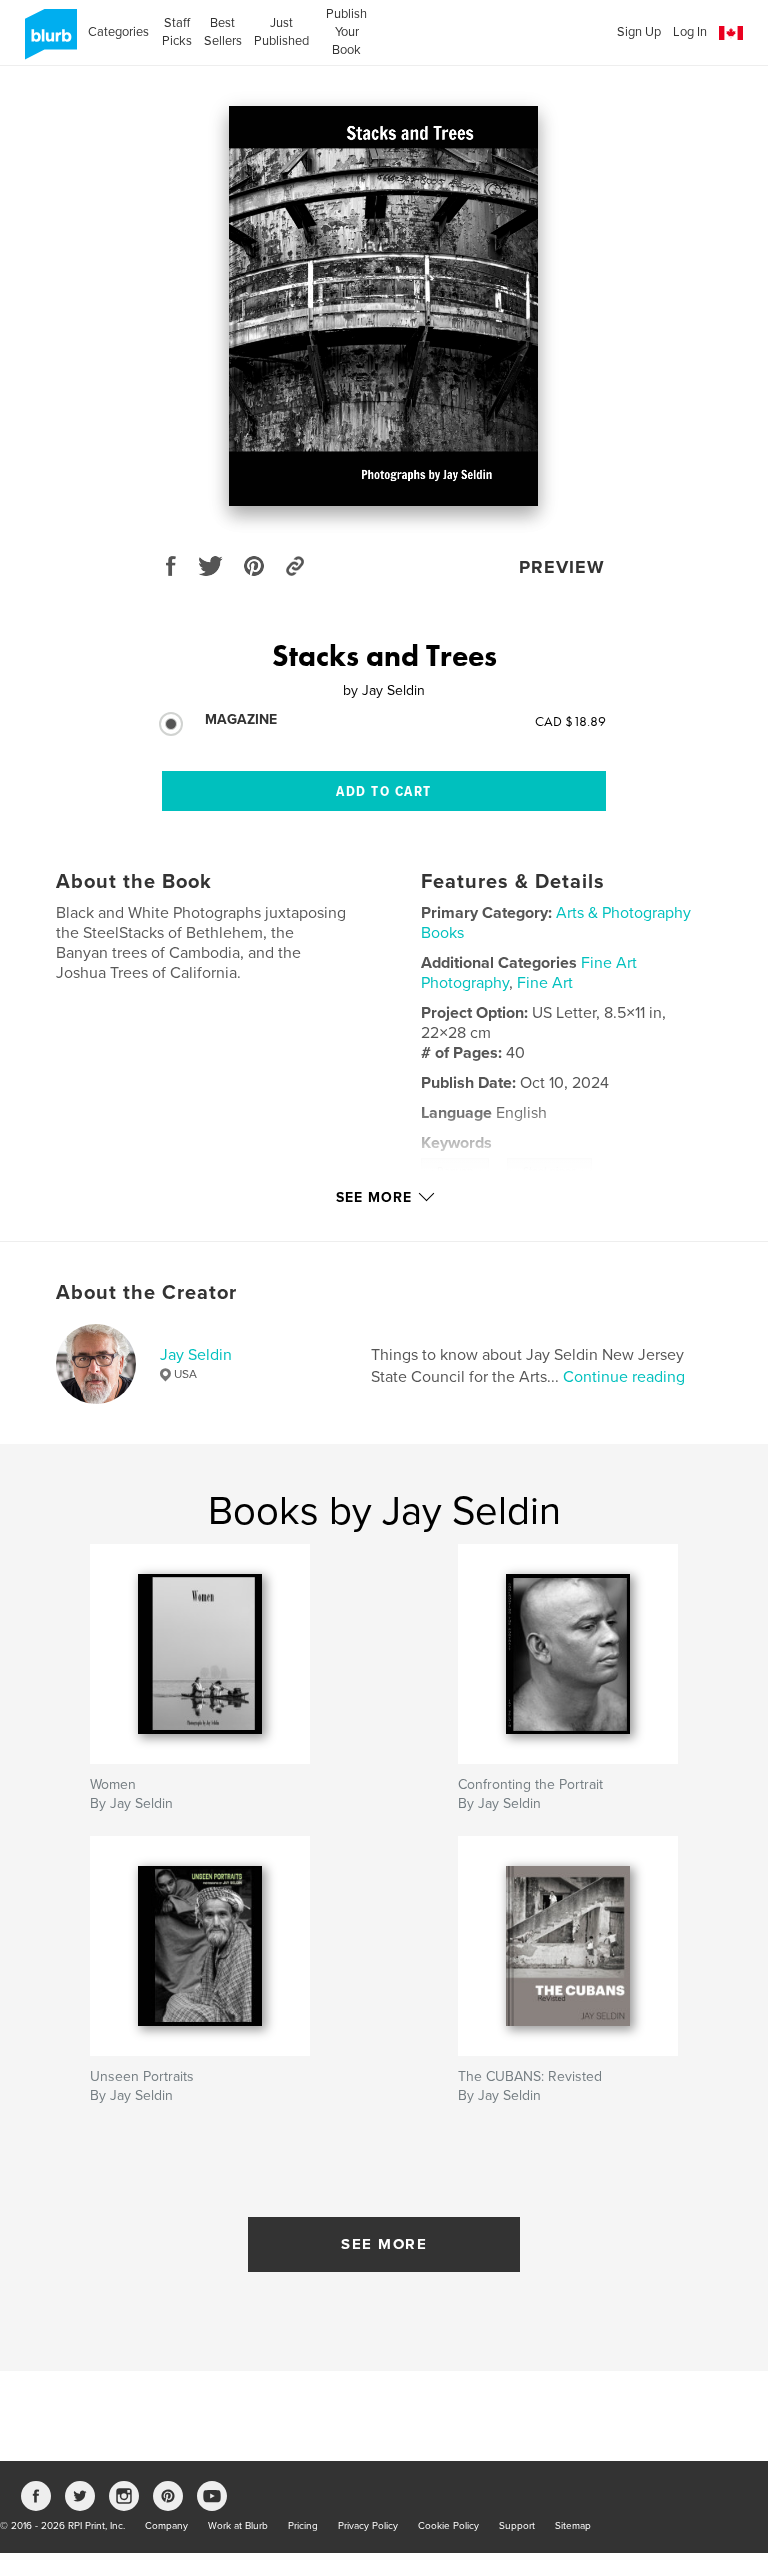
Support (517, 2526)
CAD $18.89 (570, 721)
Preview (562, 567)
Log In (690, 32)
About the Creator (146, 1293)
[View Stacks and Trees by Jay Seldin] (383, 306)
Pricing (303, 2526)
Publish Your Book (346, 32)
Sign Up (639, 32)
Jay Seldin (196, 1355)
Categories (118, 32)
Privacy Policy (368, 2526)
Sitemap (573, 2526)
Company (166, 2526)
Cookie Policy (448, 2526)
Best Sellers (223, 32)
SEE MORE (384, 2244)
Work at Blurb (238, 2526)
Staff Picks (176, 32)
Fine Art (545, 983)
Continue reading (624, 1377)
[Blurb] (47, 42)
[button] (731, 33)
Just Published (281, 32)
